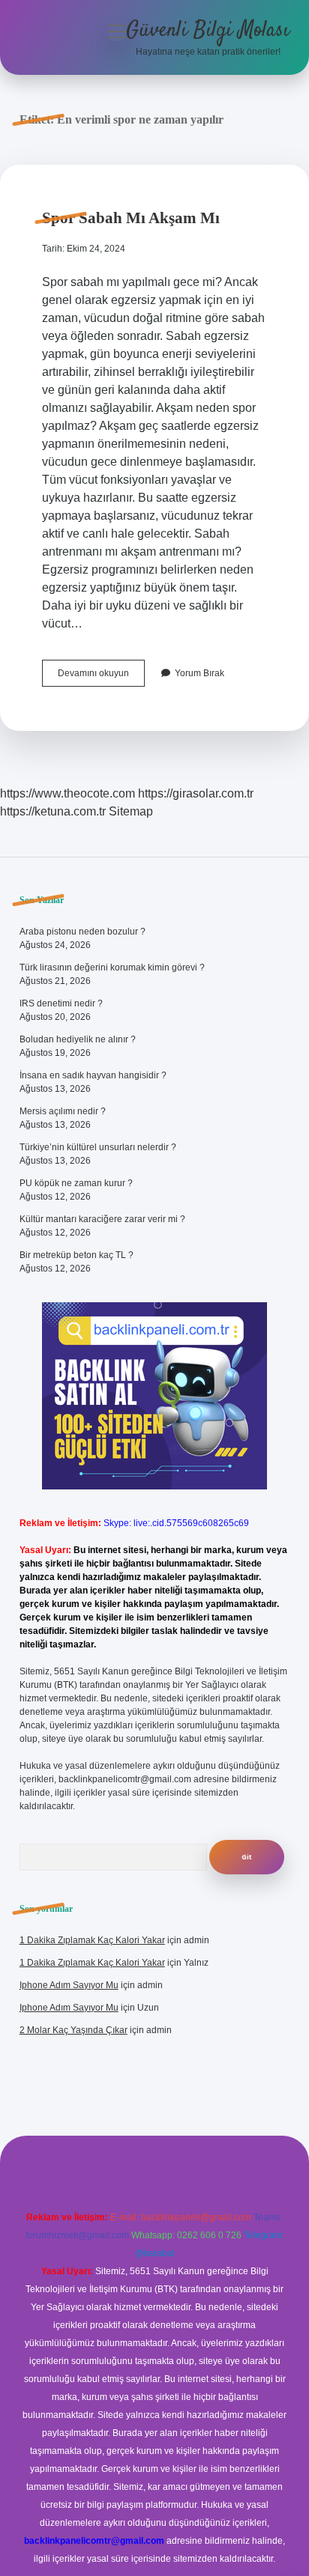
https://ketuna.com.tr (53, 811)
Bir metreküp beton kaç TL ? (76, 1255)
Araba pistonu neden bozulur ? (82, 932)
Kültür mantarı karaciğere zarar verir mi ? (102, 1219)
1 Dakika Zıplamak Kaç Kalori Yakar (92, 1940)
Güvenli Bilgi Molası (208, 31)
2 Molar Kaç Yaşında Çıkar (73, 2030)
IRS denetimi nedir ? (61, 1003)
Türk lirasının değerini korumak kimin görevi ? (112, 967)
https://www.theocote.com (67, 793)
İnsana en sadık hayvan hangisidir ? (93, 1075)
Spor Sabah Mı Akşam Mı (131, 218)
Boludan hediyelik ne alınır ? (78, 1039)
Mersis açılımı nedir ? (63, 1111)
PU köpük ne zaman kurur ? (76, 1183)
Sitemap (131, 811)
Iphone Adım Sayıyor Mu (69, 1985)
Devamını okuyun (101, 677)
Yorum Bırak (199, 673)
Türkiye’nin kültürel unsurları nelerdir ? (98, 1147)
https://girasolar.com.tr (196, 793)
